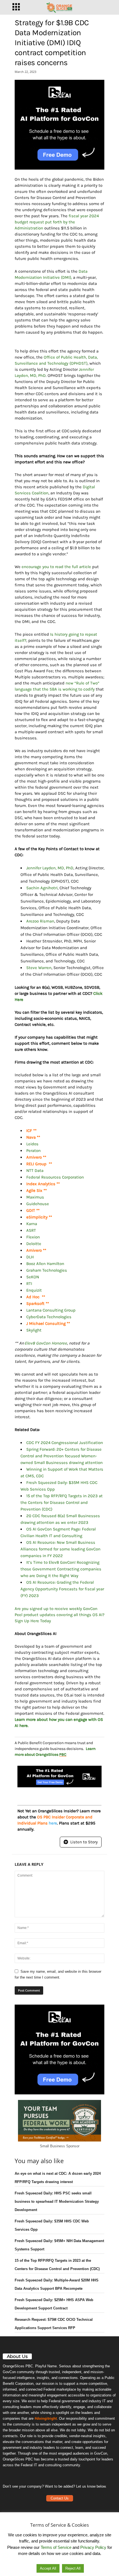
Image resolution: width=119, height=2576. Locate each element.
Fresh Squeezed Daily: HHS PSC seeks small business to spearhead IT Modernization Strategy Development (57, 2201)
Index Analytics (41, 1184)
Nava (31, 1137)
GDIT (31, 1210)
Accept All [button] (48, 2568)
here (53, 1823)
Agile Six (35, 1190)
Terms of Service (56, 2547)
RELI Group (37, 1164)
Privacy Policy (93, 2547)
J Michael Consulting (46, 1323)
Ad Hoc (33, 1297)
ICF (30, 1131)
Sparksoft (36, 1304)
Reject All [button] (73, 2568)
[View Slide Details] (59, 125)
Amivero (35, 1157)
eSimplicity (37, 1217)
